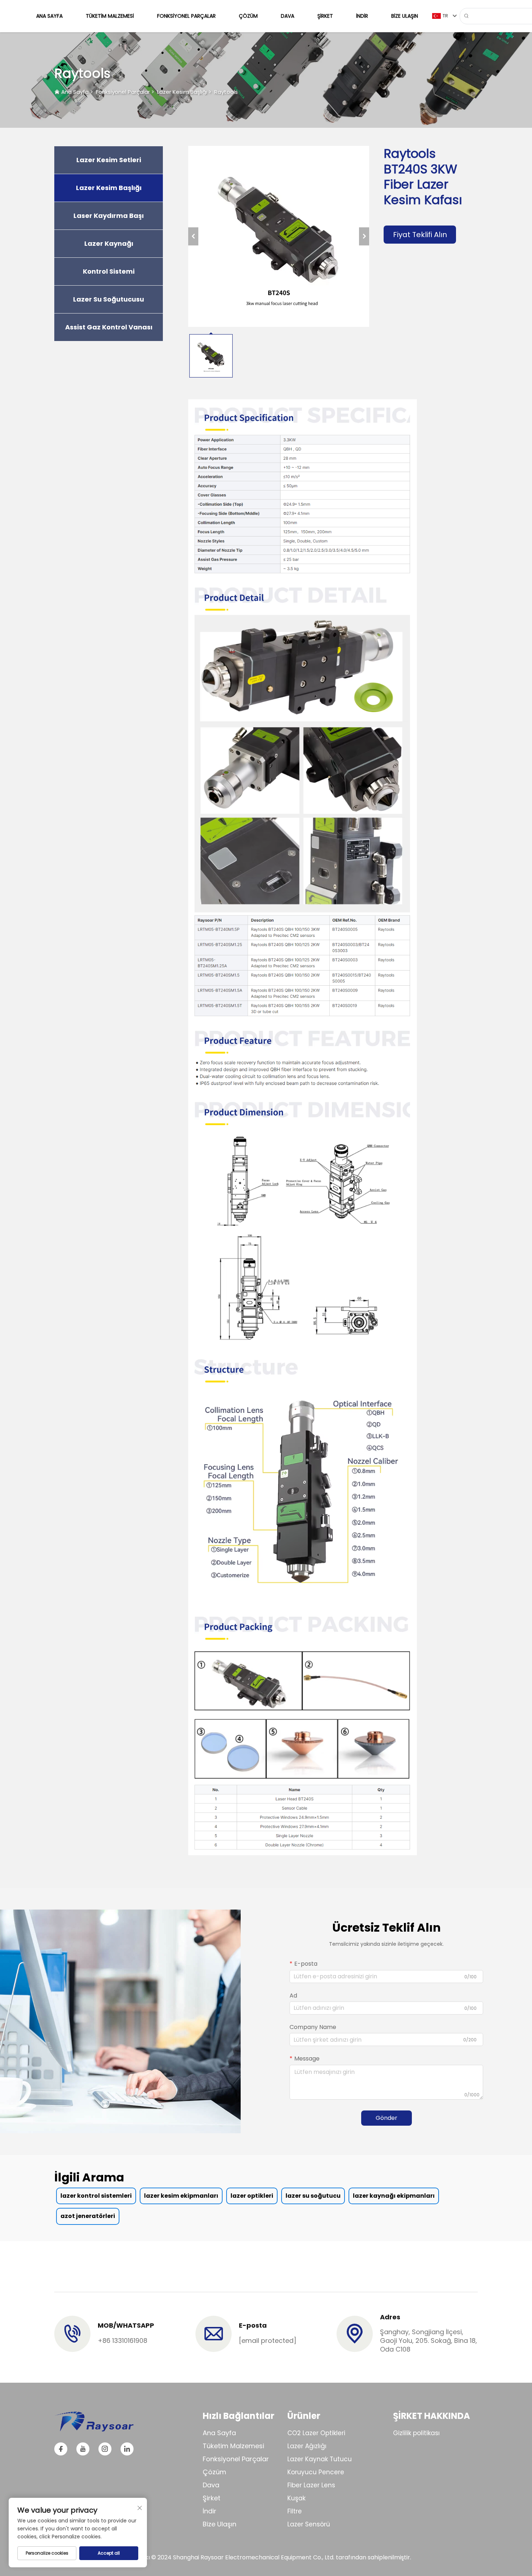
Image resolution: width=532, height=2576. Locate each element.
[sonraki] (364, 236)
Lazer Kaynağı (109, 244)
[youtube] (83, 2449)
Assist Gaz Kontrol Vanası (109, 327)
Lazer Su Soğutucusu (109, 299)
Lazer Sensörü (309, 2524)
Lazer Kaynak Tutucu (320, 2459)
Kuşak (296, 2498)
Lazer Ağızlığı (307, 2446)
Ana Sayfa (49, 16)
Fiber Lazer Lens (311, 2485)
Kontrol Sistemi (109, 272)
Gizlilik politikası (416, 2433)
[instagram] (105, 2449)
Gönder (387, 2118)
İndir (362, 16)
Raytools (226, 92)
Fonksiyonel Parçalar (186, 16)
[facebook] (61, 2449)
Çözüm (248, 16)
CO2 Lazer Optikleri (316, 2433)
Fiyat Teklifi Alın (420, 235)
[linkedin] (127, 2449)
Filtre (295, 2511)
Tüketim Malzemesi (110, 16)
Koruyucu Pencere (316, 2472)
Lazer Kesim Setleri (109, 160)
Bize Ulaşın (405, 16)
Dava (288, 16)
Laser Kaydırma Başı (109, 216)
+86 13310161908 (123, 2341)
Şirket (325, 16)
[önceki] (193, 236)
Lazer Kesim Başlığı (182, 92)
